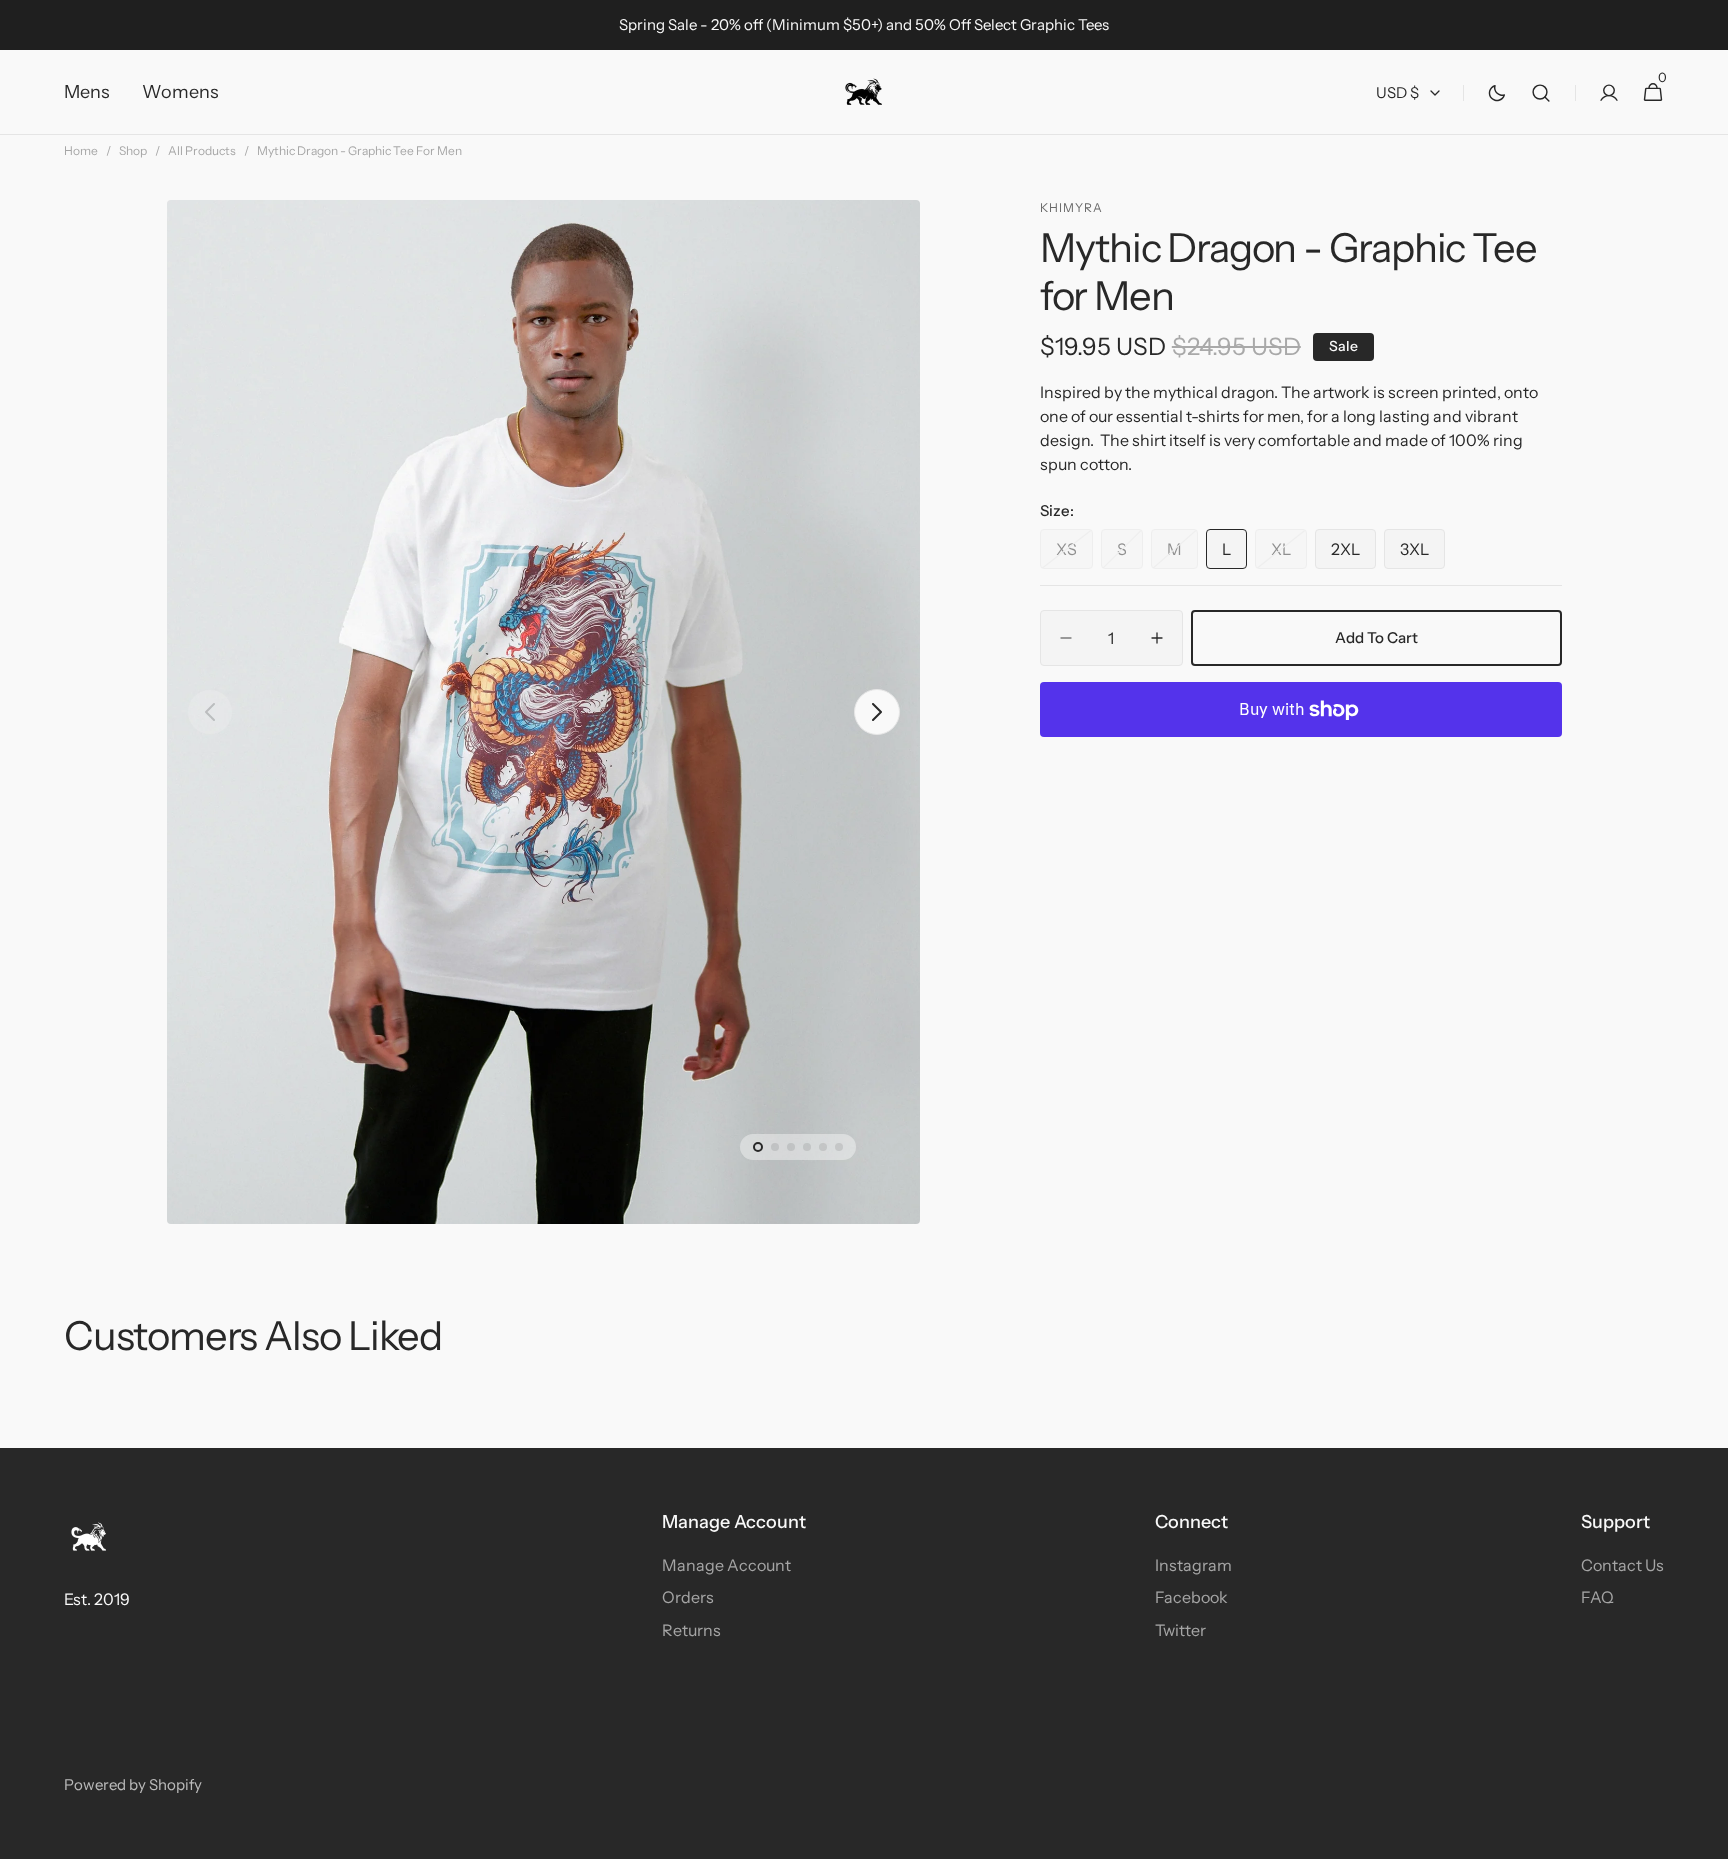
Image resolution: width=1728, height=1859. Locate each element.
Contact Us (1622, 1565)
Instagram (1193, 1565)
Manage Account (726, 1565)
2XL (1353, 554)
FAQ (1597, 1597)
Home (81, 150)
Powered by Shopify (133, 1784)
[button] (1541, 92)
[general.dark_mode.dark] (1497, 93)
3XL (1422, 554)
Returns (691, 1630)
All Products (202, 150)
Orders (688, 1597)
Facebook (1191, 1597)
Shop (133, 150)
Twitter (1180, 1630)
